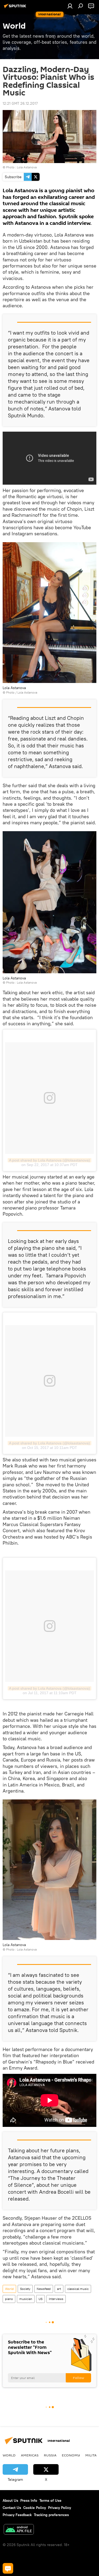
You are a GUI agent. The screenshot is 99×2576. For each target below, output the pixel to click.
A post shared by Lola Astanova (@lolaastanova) (49, 1160)
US (41, 2299)
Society (25, 2289)
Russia (50, 2455)
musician (26, 2299)
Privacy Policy (60, 2508)
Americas (30, 2455)
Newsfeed (44, 2289)
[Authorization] (70, 6)
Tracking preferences (51, 2515)
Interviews (56, 2299)
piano (9, 2299)
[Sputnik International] (16, 8)
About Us (10, 2500)
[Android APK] (19, 2530)
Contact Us (12, 2508)
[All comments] (8, 2568)
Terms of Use (50, 2500)
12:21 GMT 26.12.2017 (20, 103)
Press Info (29, 2500)
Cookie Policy (35, 2508)
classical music (78, 2289)
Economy (71, 2455)
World (9, 2289)
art (59, 2289)
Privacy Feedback (17, 2515)
